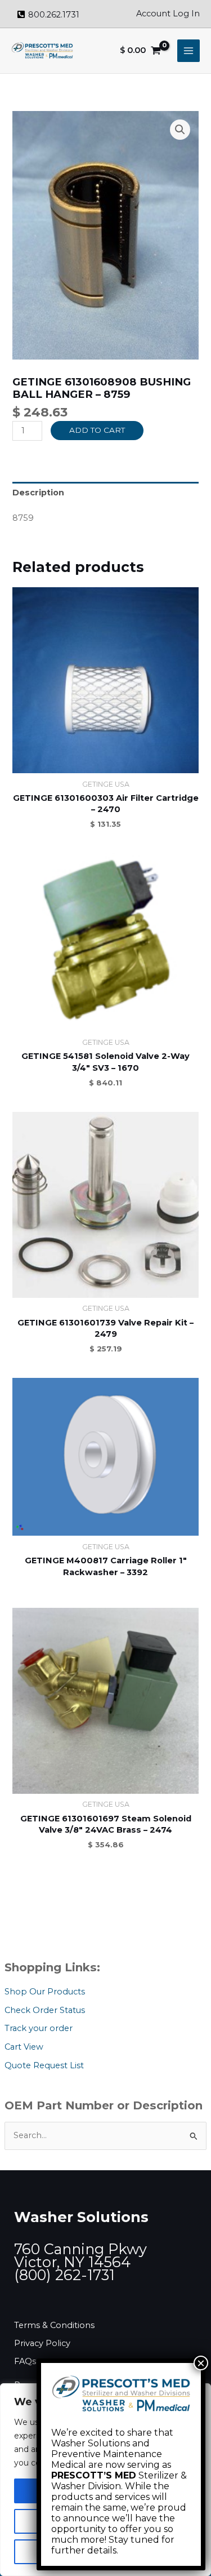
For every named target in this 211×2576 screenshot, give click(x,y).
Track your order (39, 2028)
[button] (180, 130)
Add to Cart (97, 430)
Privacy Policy (42, 2343)
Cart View (24, 2047)
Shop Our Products (45, 1992)
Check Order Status (45, 2010)
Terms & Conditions (54, 2325)
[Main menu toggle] (188, 51)
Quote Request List (44, 2065)
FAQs (25, 2361)
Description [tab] (38, 493)
